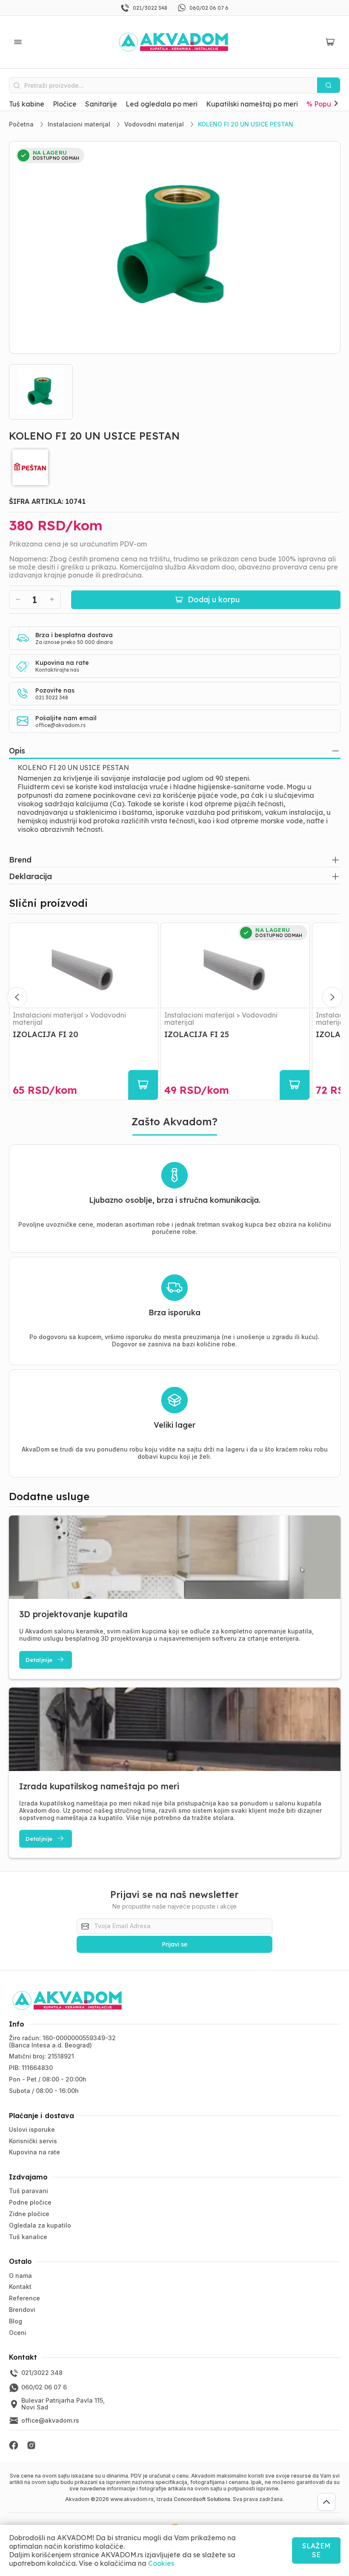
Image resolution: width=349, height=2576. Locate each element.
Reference (24, 2298)
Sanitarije (101, 104)
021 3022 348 (52, 697)
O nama (20, 2276)
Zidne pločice (29, 2214)
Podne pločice (30, 2202)
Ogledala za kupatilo (40, 2225)
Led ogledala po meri (162, 104)
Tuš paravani (29, 2191)
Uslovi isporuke (32, 2129)
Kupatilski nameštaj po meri (252, 104)
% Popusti (322, 104)
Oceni (18, 2333)
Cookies (161, 2563)
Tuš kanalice (28, 2237)
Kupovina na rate (34, 2152)
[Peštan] (175, 467)
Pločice (65, 104)
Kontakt (20, 2287)
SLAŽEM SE (316, 2550)
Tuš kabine (27, 104)
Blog (16, 2321)
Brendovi (22, 2310)
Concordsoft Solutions (202, 2499)
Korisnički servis (33, 2141)
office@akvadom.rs (60, 725)
